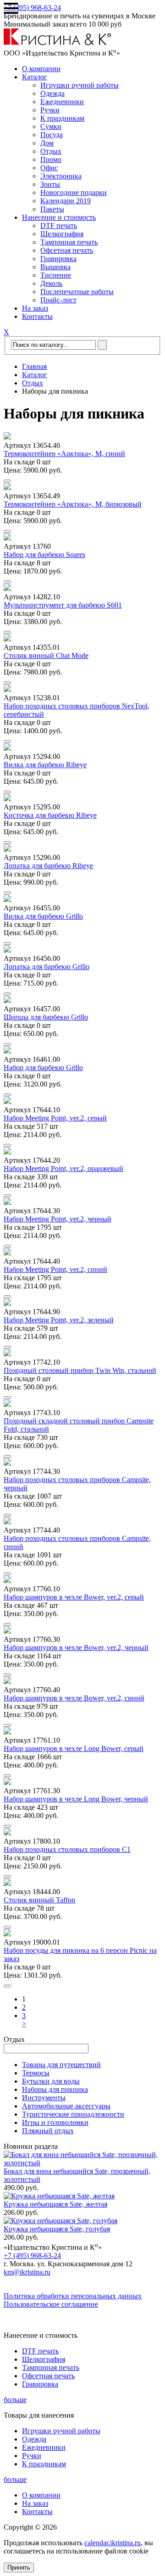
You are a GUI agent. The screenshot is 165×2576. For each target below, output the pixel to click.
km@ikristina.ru (27, 2272)
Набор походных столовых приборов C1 (67, 1849)
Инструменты (44, 2098)
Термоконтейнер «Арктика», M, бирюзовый (73, 504)
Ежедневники (62, 102)
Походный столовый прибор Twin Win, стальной (80, 1370)
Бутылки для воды (51, 2081)
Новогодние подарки (74, 192)
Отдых (51, 151)
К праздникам (62, 118)
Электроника (61, 176)
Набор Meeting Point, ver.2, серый (55, 1118)
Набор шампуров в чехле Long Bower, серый (74, 1748)
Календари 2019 (66, 201)
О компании (41, 69)
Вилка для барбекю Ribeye (45, 765)
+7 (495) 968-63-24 (32, 8)
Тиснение (56, 275)
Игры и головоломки (55, 2122)
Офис (49, 168)
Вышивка (55, 267)
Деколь (51, 283)
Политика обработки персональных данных (73, 2296)
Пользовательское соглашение (51, 2304)
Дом (47, 143)
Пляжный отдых (48, 2131)
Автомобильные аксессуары (66, 2106)
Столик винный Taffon (39, 1900)
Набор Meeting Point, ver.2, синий (55, 1269)
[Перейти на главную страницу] (58, 43)
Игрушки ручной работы (80, 85)
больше (15, 2400)
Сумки (51, 126)
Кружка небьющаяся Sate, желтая (55, 2204)
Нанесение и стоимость (59, 217)
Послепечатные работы (77, 292)
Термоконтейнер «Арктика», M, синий (64, 454)
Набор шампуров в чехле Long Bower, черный (76, 1799)
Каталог (35, 77)
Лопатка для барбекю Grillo (47, 967)
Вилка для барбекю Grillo (43, 916)
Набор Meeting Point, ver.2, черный (58, 1219)
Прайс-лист (58, 300)
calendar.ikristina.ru (113, 2543)
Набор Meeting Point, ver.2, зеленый (59, 1320)
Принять (19, 2568)
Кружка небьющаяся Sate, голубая (57, 2229)
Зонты (50, 184)
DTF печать (59, 226)
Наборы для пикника (55, 2089)
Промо (51, 159)
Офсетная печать (67, 250)
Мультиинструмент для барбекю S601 (63, 605)
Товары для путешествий (61, 2065)
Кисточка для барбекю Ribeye (50, 815)
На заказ (35, 308)
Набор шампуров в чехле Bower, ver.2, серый (74, 1597)
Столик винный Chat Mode (46, 655)
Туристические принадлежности (73, 2114)
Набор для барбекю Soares (44, 555)
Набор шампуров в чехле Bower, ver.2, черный (76, 1648)
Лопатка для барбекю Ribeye (48, 866)
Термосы (36, 2073)
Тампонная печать (69, 242)
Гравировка (58, 259)
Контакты (37, 316)
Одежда (52, 93)
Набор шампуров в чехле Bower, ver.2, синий (74, 1698)
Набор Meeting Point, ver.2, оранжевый (63, 1168)
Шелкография (62, 234)
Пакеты (52, 209)
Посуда (52, 135)
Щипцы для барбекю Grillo (46, 1017)
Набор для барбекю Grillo (43, 1068)
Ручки (50, 110)
